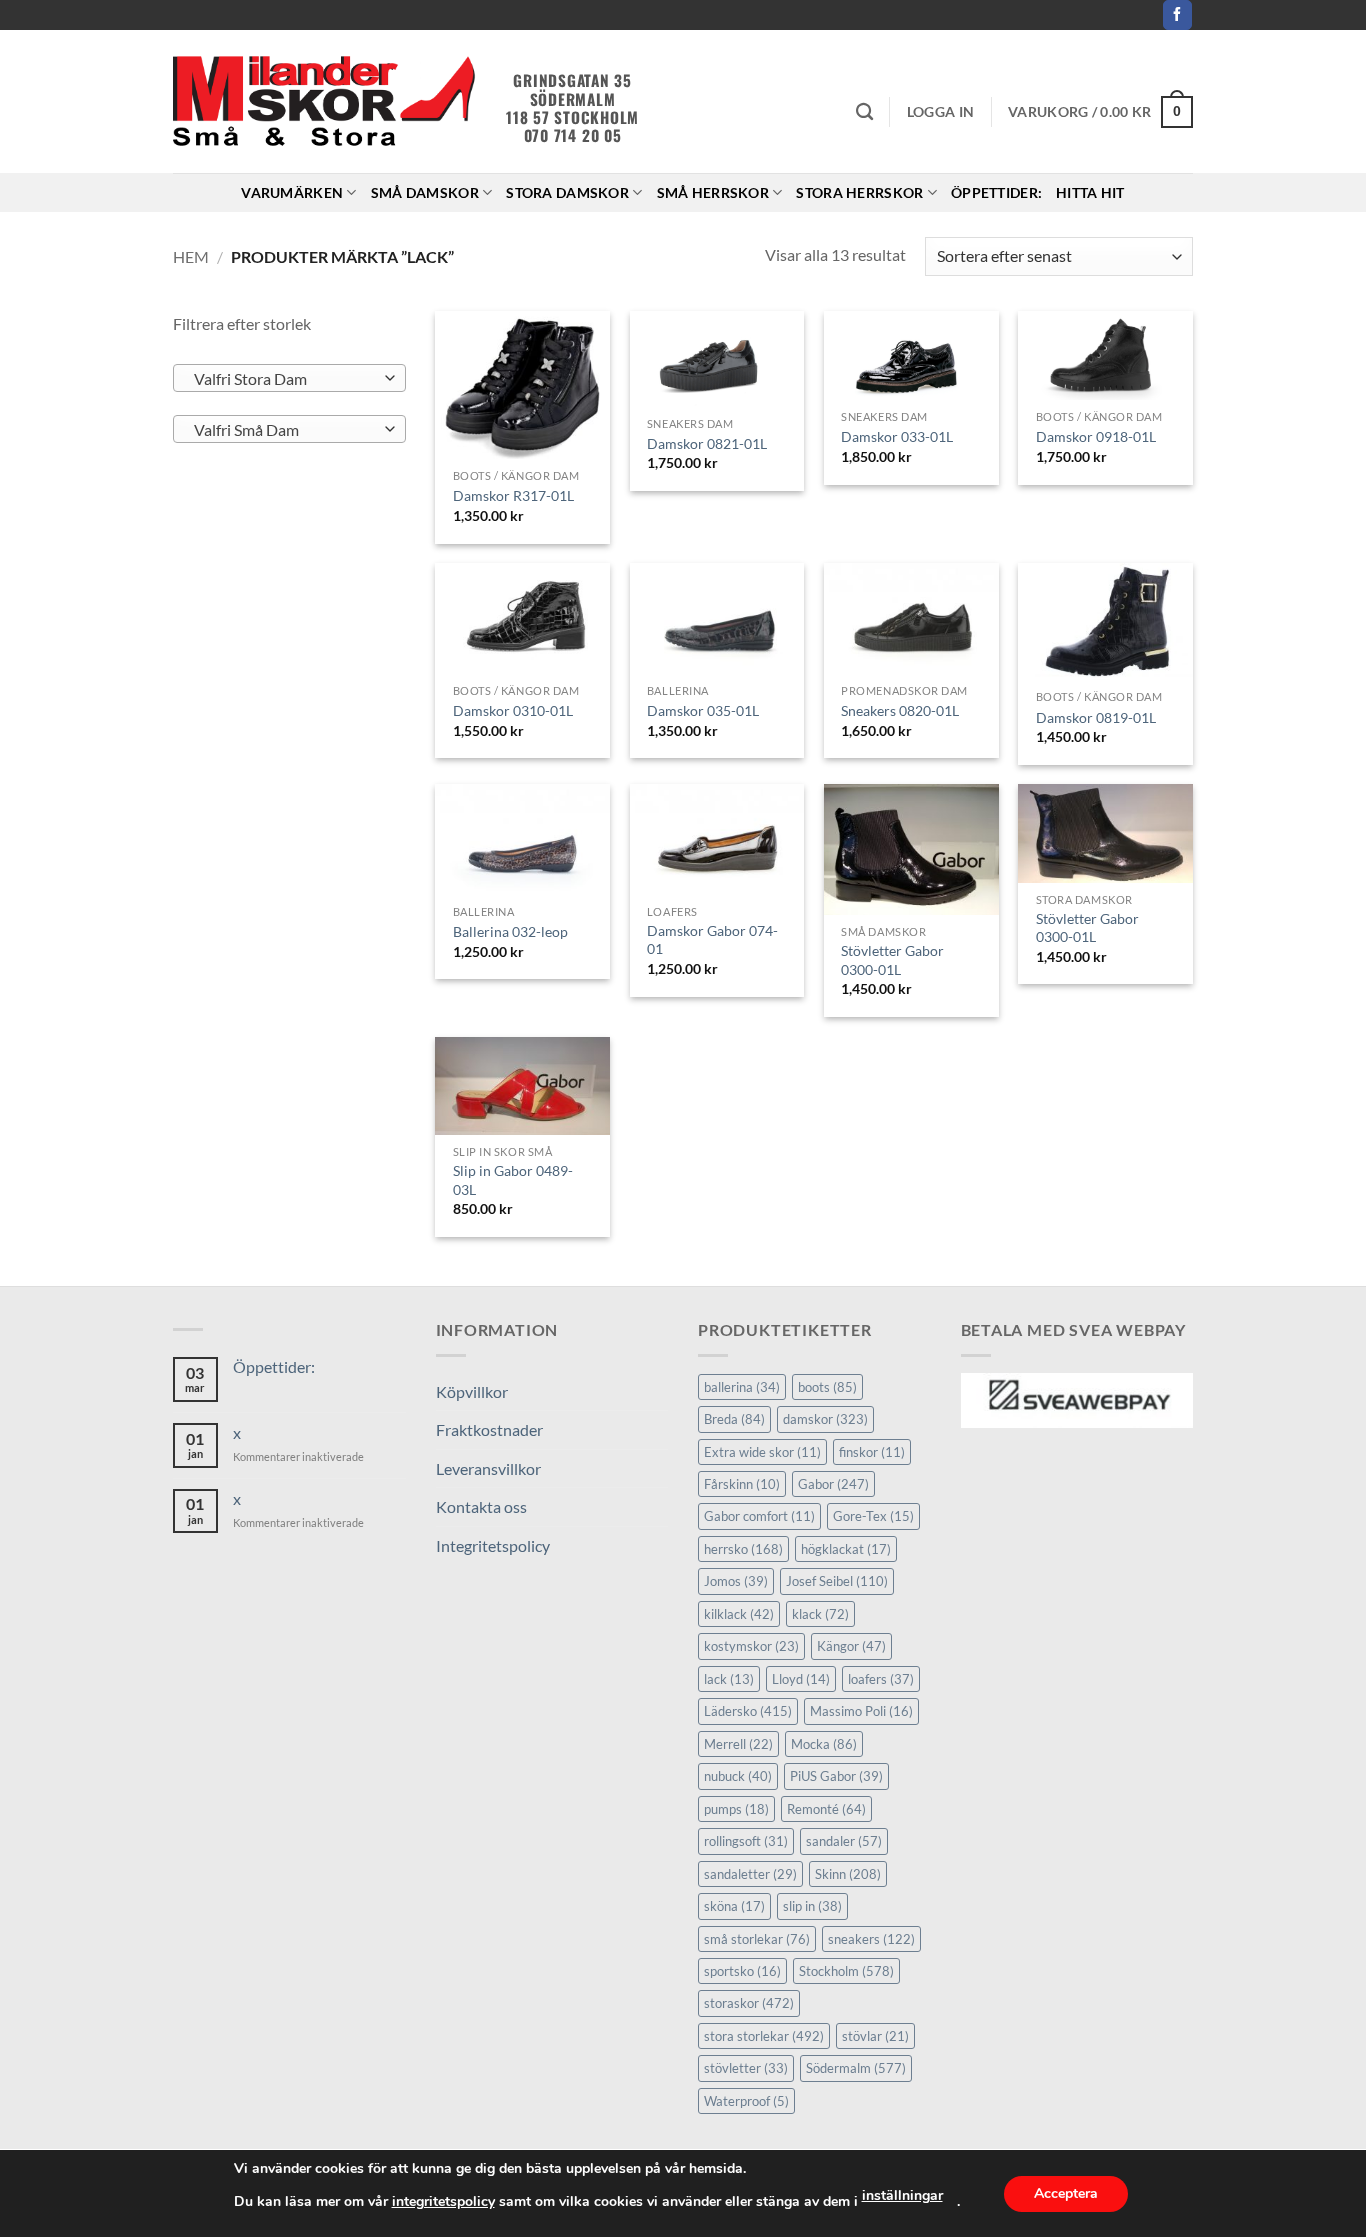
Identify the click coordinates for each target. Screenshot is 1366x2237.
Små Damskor (425, 192)
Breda (734, 1419)
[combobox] (289, 378)
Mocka (824, 1744)
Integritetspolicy (493, 1545)
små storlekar (757, 1939)
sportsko (742, 1971)
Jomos (736, 1581)
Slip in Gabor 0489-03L (513, 1180)
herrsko (743, 1549)
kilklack (739, 1614)
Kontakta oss (481, 1506)
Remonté (826, 1809)
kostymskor (751, 1646)
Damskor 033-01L (897, 436)
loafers (881, 1679)
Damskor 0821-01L (707, 443)
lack (729, 1679)
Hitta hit (1090, 192)
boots (827, 1387)
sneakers (871, 1939)
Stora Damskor (567, 192)
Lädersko (748, 1711)
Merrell (738, 1744)
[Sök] (864, 112)
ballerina (742, 1387)
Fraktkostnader (489, 1429)
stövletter (746, 2068)
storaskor (749, 2003)
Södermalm (856, 2068)
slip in (812, 1906)
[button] (940, 112)
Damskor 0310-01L (513, 710)
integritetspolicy (443, 2201)
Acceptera (1066, 2193)
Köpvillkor (472, 1391)
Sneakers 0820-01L (900, 710)
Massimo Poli (861, 1711)
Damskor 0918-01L (1096, 436)
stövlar (875, 2036)
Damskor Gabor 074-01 (712, 940)
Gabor (833, 1484)
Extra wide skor (762, 1452)
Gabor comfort (759, 1516)
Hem (191, 256)
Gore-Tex (873, 1516)
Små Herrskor (713, 192)
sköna (734, 1906)
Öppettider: (996, 192)
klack (820, 1614)
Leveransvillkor (488, 1468)
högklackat (846, 1549)
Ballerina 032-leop (510, 931)
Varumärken (292, 192)
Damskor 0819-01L (1096, 717)
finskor (872, 1452)
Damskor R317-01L (513, 495)
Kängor (851, 1646)
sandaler (844, 1841)
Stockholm (846, 1971)
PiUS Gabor (836, 1776)
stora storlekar (764, 2036)
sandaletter (750, 1874)
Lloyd (801, 1679)
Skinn (848, 1874)
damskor (825, 1419)
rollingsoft (746, 1841)
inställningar (902, 2195)
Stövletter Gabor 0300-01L (892, 960)
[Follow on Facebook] (1177, 15)
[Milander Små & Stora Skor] (324, 102)
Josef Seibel (837, 1581)
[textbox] (284, 379)
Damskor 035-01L (703, 710)
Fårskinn (742, 1484)
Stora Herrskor (859, 192)
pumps (736, 1809)
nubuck (738, 1776)
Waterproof (746, 2101)
